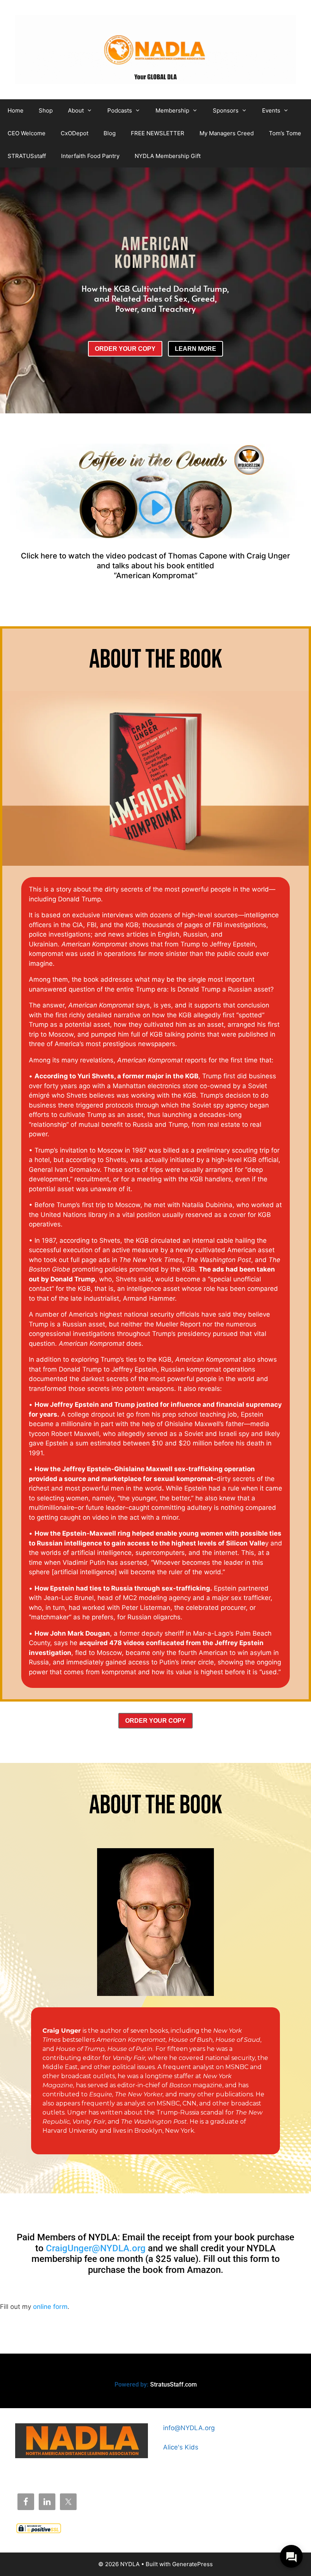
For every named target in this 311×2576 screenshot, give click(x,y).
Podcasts (120, 110)
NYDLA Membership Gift (168, 156)
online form (50, 2307)
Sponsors (226, 110)
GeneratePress (192, 2564)
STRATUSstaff (27, 156)
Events (271, 110)
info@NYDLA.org (189, 2428)
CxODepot (75, 133)
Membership (172, 110)
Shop (46, 110)
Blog (110, 133)
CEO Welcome (27, 133)
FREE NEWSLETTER (158, 133)
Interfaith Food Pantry (90, 156)
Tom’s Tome (285, 133)
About (76, 110)
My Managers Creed (227, 133)
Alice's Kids (181, 2447)
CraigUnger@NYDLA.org (96, 2248)
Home (16, 110)
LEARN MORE (196, 349)
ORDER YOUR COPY (125, 349)
